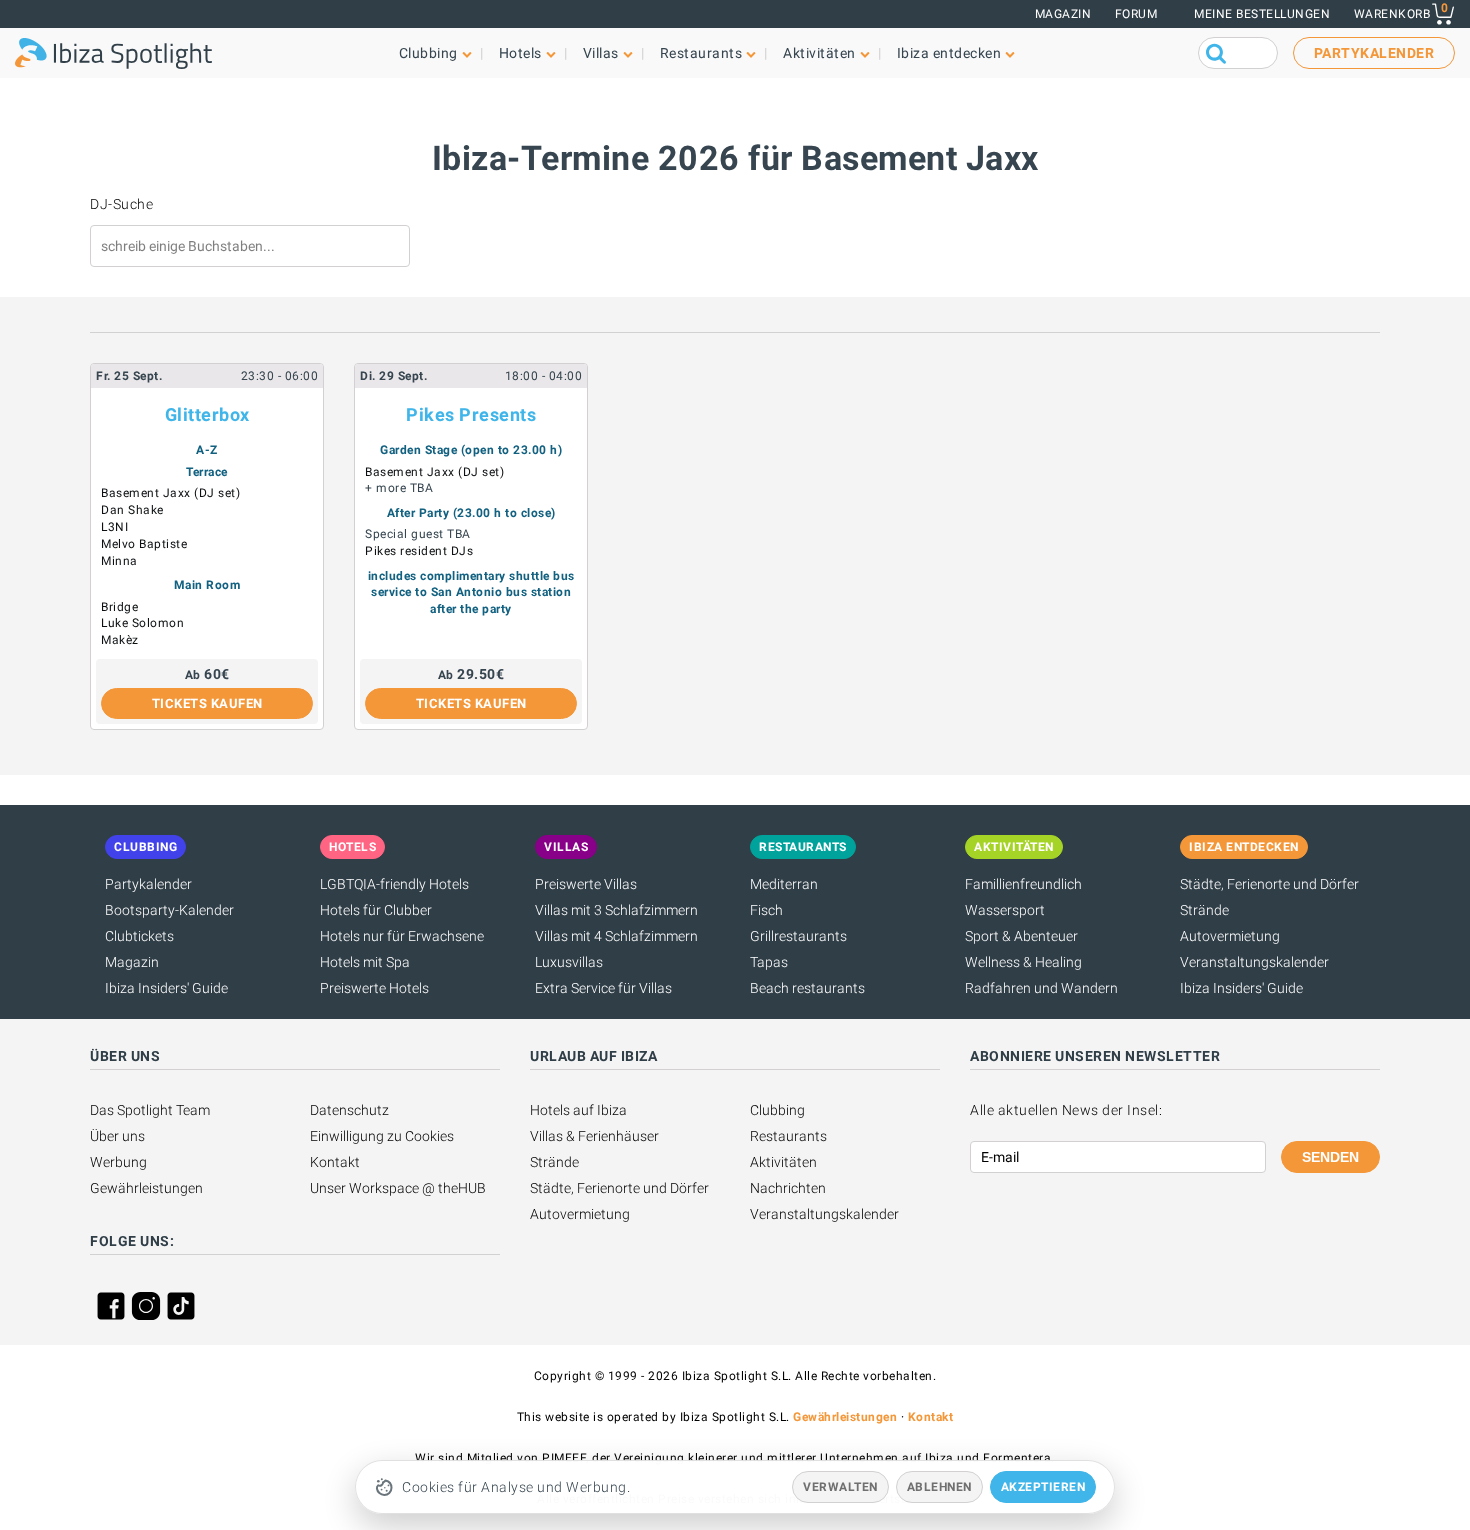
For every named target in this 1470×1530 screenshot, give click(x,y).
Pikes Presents (471, 414)
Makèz (120, 640)
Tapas (769, 962)
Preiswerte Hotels (374, 988)
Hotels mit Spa (365, 962)
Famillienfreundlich (1023, 884)
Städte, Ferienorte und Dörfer (1269, 884)
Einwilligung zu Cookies (382, 1136)
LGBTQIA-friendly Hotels (394, 884)
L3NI (114, 527)
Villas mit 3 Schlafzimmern (616, 910)
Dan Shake (132, 510)
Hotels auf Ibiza (578, 1110)
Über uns (117, 1136)
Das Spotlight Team (150, 1110)
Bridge (119, 607)
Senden (1330, 1157)
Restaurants (788, 1136)
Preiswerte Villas (586, 884)
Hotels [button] (520, 53)
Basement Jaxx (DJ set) (170, 493)
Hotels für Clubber (376, 910)
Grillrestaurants (798, 936)
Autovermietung (1230, 936)
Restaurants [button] (701, 53)
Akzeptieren (1043, 1487)
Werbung (118, 1162)
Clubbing (777, 1110)
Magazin (1063, 14)
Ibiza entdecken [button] (949, 53)
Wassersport (1005, 910)
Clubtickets (139, 936)
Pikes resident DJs (419, 551)
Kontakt (335, 1162)
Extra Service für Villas (603, 988)
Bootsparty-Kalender (169, 910)
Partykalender (148, 884)
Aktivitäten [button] (819, 53)
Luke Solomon (142, 623)
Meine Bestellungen (1262, 14)
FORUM (1136, 14)
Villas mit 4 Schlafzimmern (616, 936)
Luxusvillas (569, 962)
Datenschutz (349, 1110)
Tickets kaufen (207, 703)
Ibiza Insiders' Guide (166, 988)
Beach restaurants (807, 988)
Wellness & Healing (1023, 962)
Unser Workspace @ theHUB (398, 1188)
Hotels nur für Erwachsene (402, 936)
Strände (1204, 910)
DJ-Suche (121, 204)
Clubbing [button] (428, 53)
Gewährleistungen (146, 1188)
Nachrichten (788, 1188)
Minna (119, 561)
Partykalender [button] (1374, 53)
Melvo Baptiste (144, 544)
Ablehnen (939, 1487)
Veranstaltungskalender (1254, 962)
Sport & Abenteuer (1021, 936)
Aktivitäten (783, 1162)
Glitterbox (207, 414)
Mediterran (784, 884)
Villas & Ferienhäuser (594, 1136)
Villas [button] (601, 53)
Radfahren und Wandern (1041, 988)
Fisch (766, 910)
